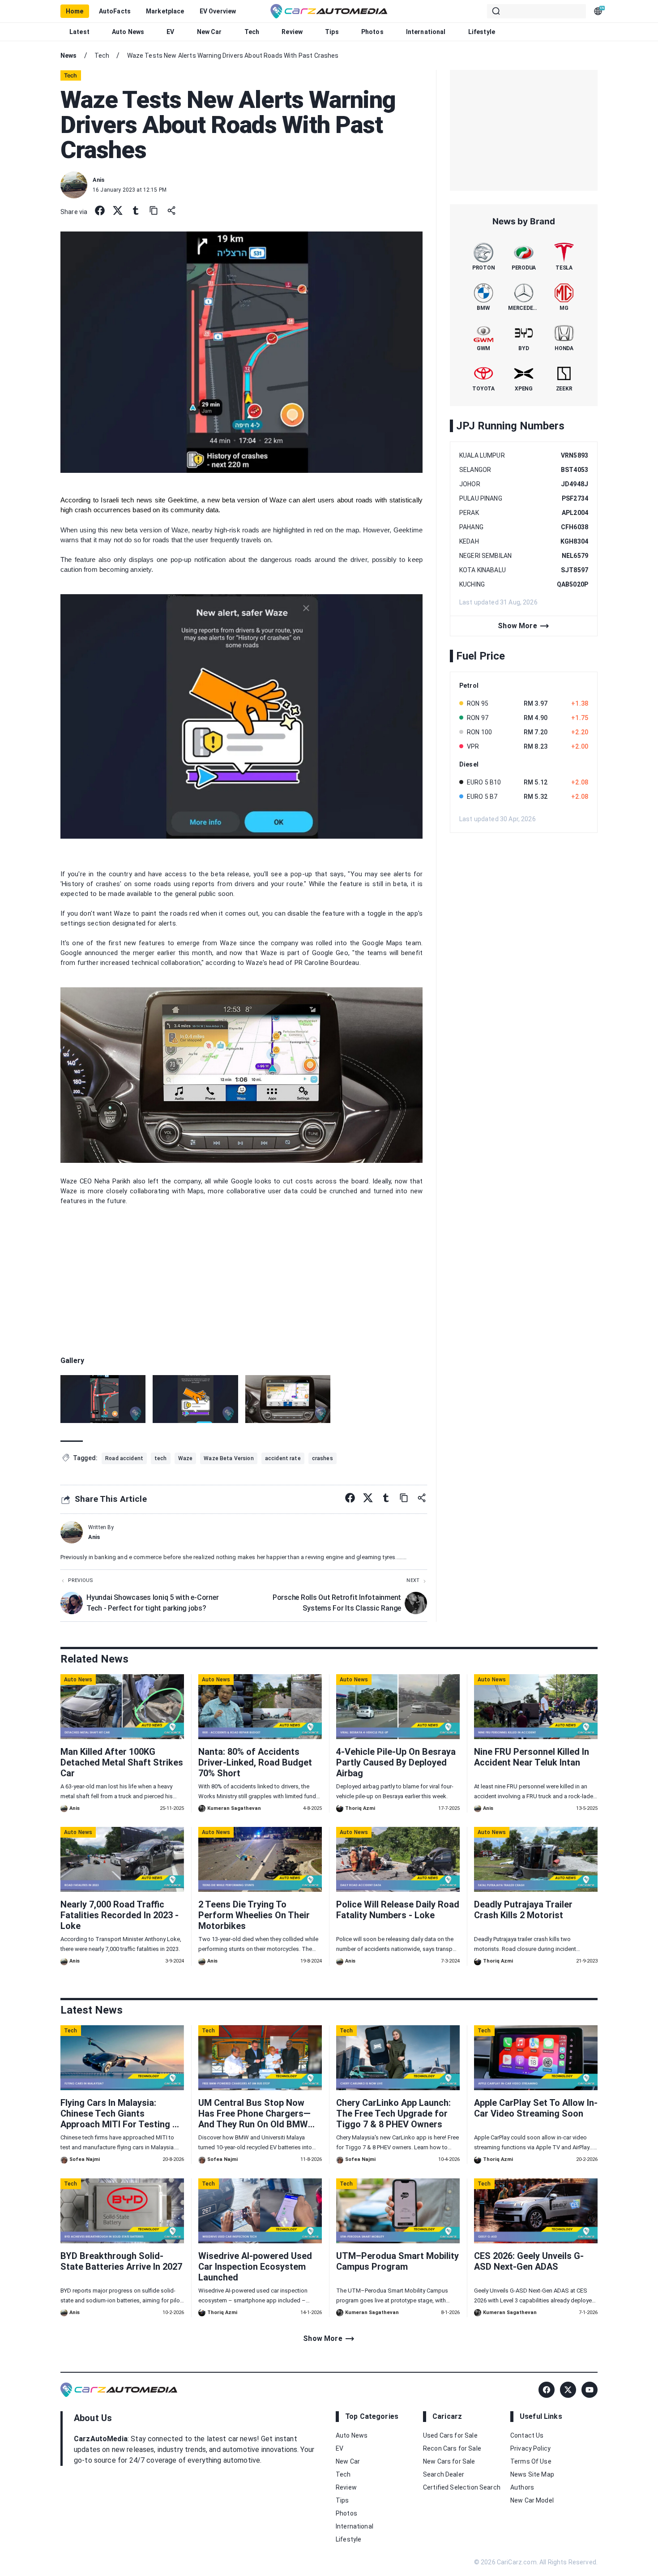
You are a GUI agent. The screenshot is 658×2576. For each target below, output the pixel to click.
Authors (522, 2487)
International (426, 32)
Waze (278, 500)
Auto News (128, 32)
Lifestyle (482, 32)
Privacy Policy (530, 2448)
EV (170, 32)
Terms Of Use (531, 2461)
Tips (332, 32)
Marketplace (165, 11)
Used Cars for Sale (450, 2435)
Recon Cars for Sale (452, 2448)
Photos (372, 32)
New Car (209, 32)
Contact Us (527, 2435)
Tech (252, 32)
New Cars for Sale (449, 2461)
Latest (79, 32)
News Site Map (532, 2474)
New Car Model (532, 2500)
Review (292, 32)
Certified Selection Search (462, 2487)
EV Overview (218, 11)
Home (75, 11)
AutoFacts (115, 11)
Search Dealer (444, 2474)
